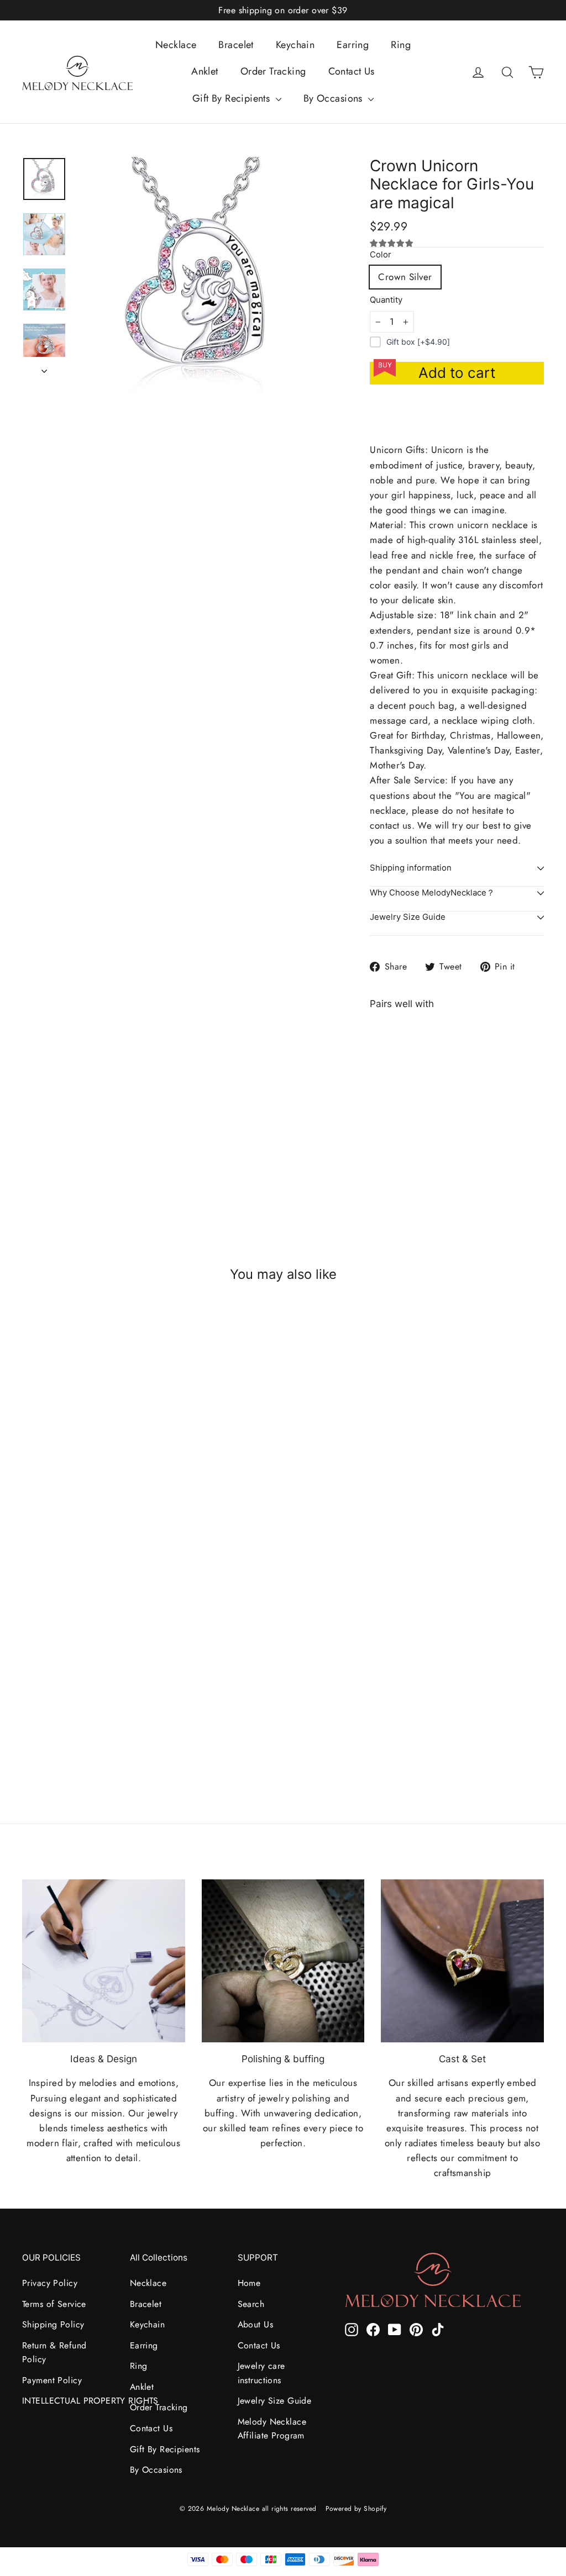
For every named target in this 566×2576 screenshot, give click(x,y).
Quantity (386, 300)
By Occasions (335, 98)
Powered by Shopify (356, 2509)
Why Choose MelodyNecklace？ (432, 893)
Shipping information (411, 868)
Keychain (295, 45)
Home (249, 2283)
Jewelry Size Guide (408, 917)
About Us (255, 2324)
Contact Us (352, 71)
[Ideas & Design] (104, 1961)
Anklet (205, 71)
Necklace (176, 45)
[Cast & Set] (462, 1961)
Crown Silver (405, 277)
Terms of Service (54, 2304)
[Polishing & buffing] (283, 1961)
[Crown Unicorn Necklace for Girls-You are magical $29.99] (392, 1100)
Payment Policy (52, 2380)
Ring (401, 45)
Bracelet (236, 45)
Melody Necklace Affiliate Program (272, 2429)
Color (381, 255)
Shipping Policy (53, 2324)
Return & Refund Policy (54, 2352)
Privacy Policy (50, 2283)
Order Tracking (273, 71)
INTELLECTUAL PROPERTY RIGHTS (68, 2401)
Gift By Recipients (233, 98)
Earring (353, 45)
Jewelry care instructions (261, 2373)
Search (251, 2304)
